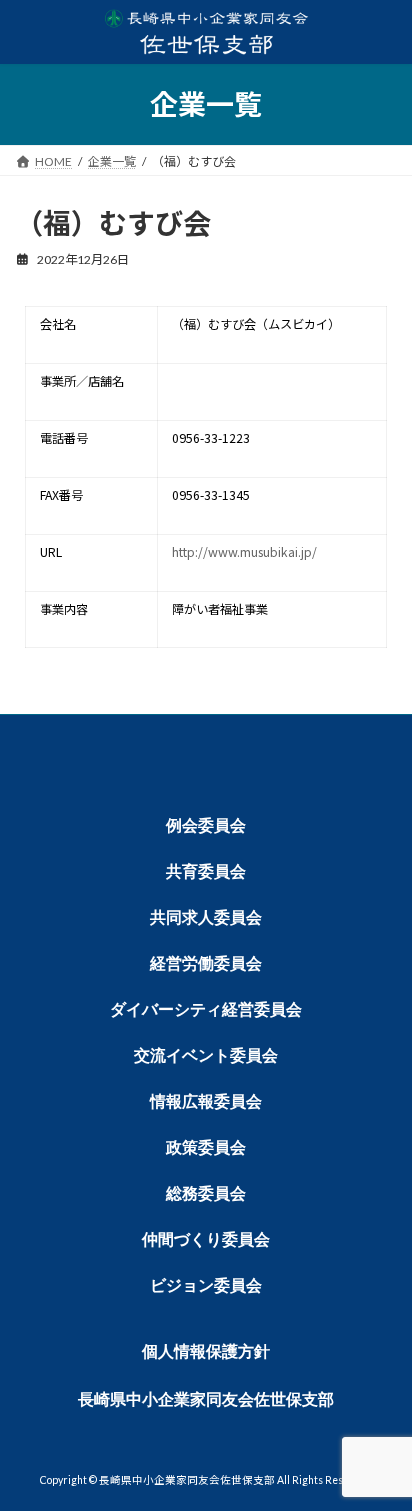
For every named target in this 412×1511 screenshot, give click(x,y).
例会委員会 (206, 825)
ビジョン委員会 (206, 1285)
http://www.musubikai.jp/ (244, 552)
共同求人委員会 (206, 917)
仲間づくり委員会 (206, 1239)
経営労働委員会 (206, 963)
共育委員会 (206, 871)
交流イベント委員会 (206, 1055)
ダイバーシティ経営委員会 (206, 1009)
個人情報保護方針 (206, 1351)
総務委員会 (206, 1193)
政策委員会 (206, 1147)
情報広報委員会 (206, 1101)
